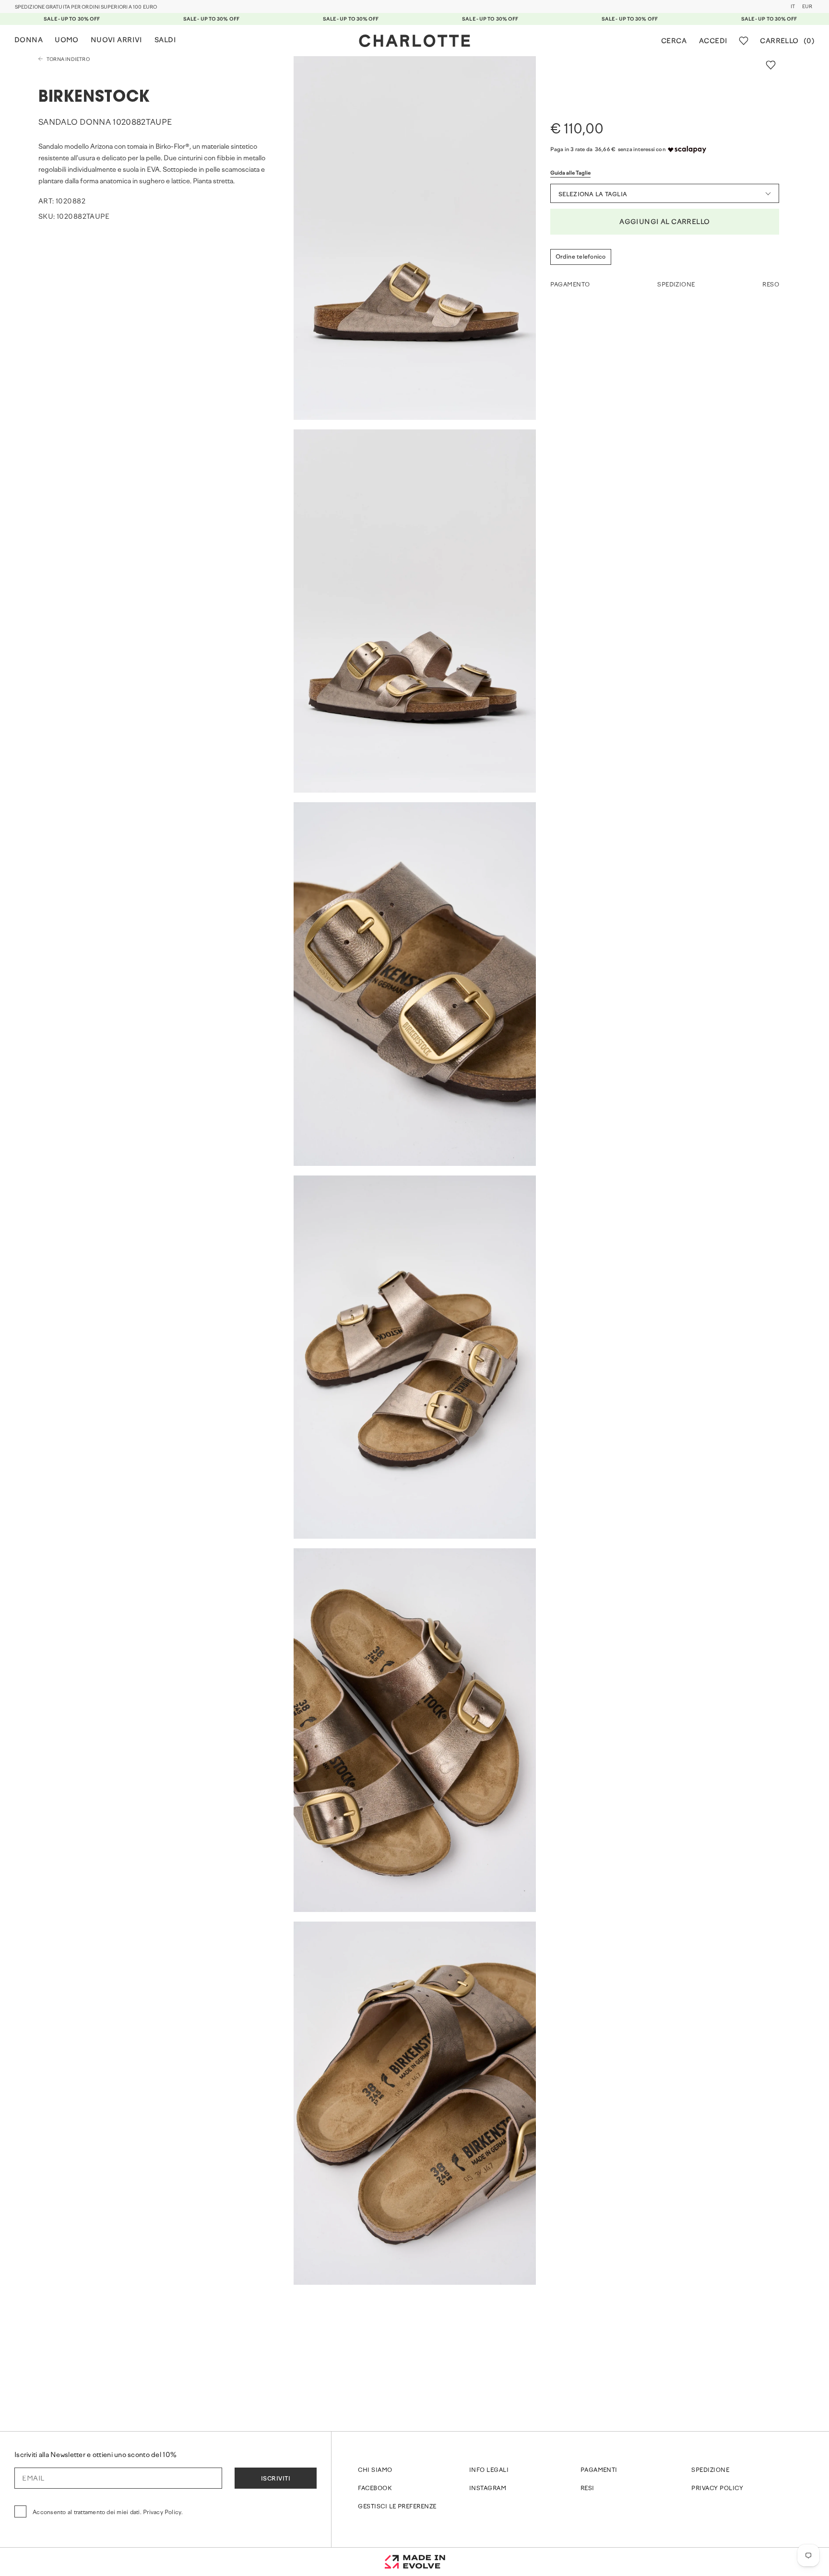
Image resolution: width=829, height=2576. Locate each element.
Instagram (488, 2489)
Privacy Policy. (163, 2513)
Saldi (165, 41)
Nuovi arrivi (117, 41)
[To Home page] (414, 41)
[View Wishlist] (744, 41)
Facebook (375, 2489)
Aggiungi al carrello (664, 222)
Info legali (489, 2470)
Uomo (67, 41)
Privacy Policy (717, 2489)
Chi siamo (375, 2470)
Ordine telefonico (581, 257)
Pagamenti (599, 2470)
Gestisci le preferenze (397, 2507)
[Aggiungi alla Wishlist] (771, 65)
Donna (29, 41)
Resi (587, 2489)
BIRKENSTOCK (94, 98)
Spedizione (710, 2470)
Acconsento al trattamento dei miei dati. (108, 2513)
